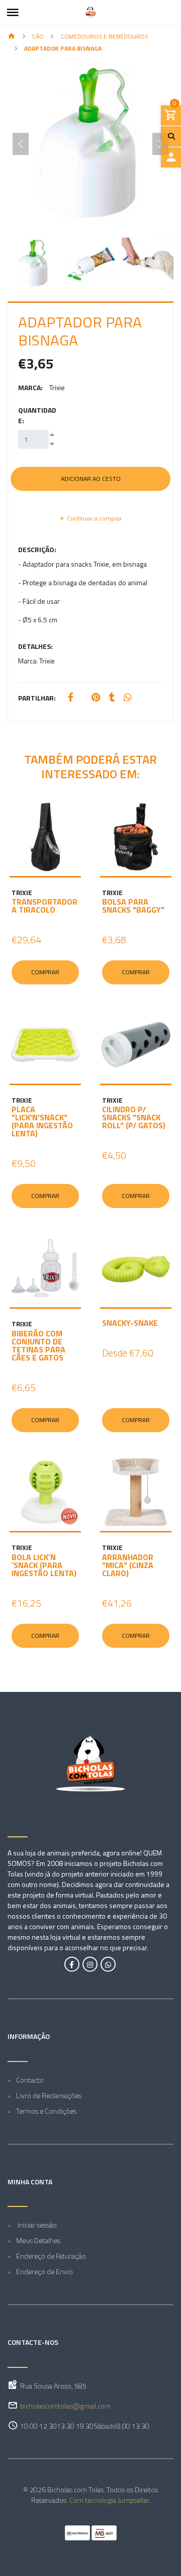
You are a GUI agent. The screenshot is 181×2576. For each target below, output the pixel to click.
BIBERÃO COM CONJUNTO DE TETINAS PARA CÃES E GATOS (38, 1345)
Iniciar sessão (36, 2225)
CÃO (38, 36)
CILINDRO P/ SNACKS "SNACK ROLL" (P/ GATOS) (134, 1117)
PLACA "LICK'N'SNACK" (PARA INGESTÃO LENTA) (42, 1121)
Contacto (30, 2080)
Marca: (30, 387)
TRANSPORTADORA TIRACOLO (44, 906)
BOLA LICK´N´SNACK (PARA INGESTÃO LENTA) (44, 1565)
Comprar (45, 972)
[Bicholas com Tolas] (90, 13)
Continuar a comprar (94, 518)
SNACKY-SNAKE (130, 1323)
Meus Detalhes (38, 2240)
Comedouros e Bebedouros (105, 36)
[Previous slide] (21, 144)
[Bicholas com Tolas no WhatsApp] (108, 1964)
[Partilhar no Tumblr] (112, 698)
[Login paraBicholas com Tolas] (171, 157)
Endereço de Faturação (51, 2256)
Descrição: (37, 549)
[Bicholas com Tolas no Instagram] (90, 1964)
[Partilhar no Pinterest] (96, 698)
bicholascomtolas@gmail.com (65, 2406)
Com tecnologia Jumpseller (109, 2500)
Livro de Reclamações (49, 2095)
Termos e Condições (46, 2111)
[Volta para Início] (12, 37)
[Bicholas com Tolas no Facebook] (72, 1964)
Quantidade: (37, 415)
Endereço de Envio (44, 2271)
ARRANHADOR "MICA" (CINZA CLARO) (128, 1565)
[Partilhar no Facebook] (71, 698)
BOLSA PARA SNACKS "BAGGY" (133, 906)
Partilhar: (37, 698)
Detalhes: (35, 646)
